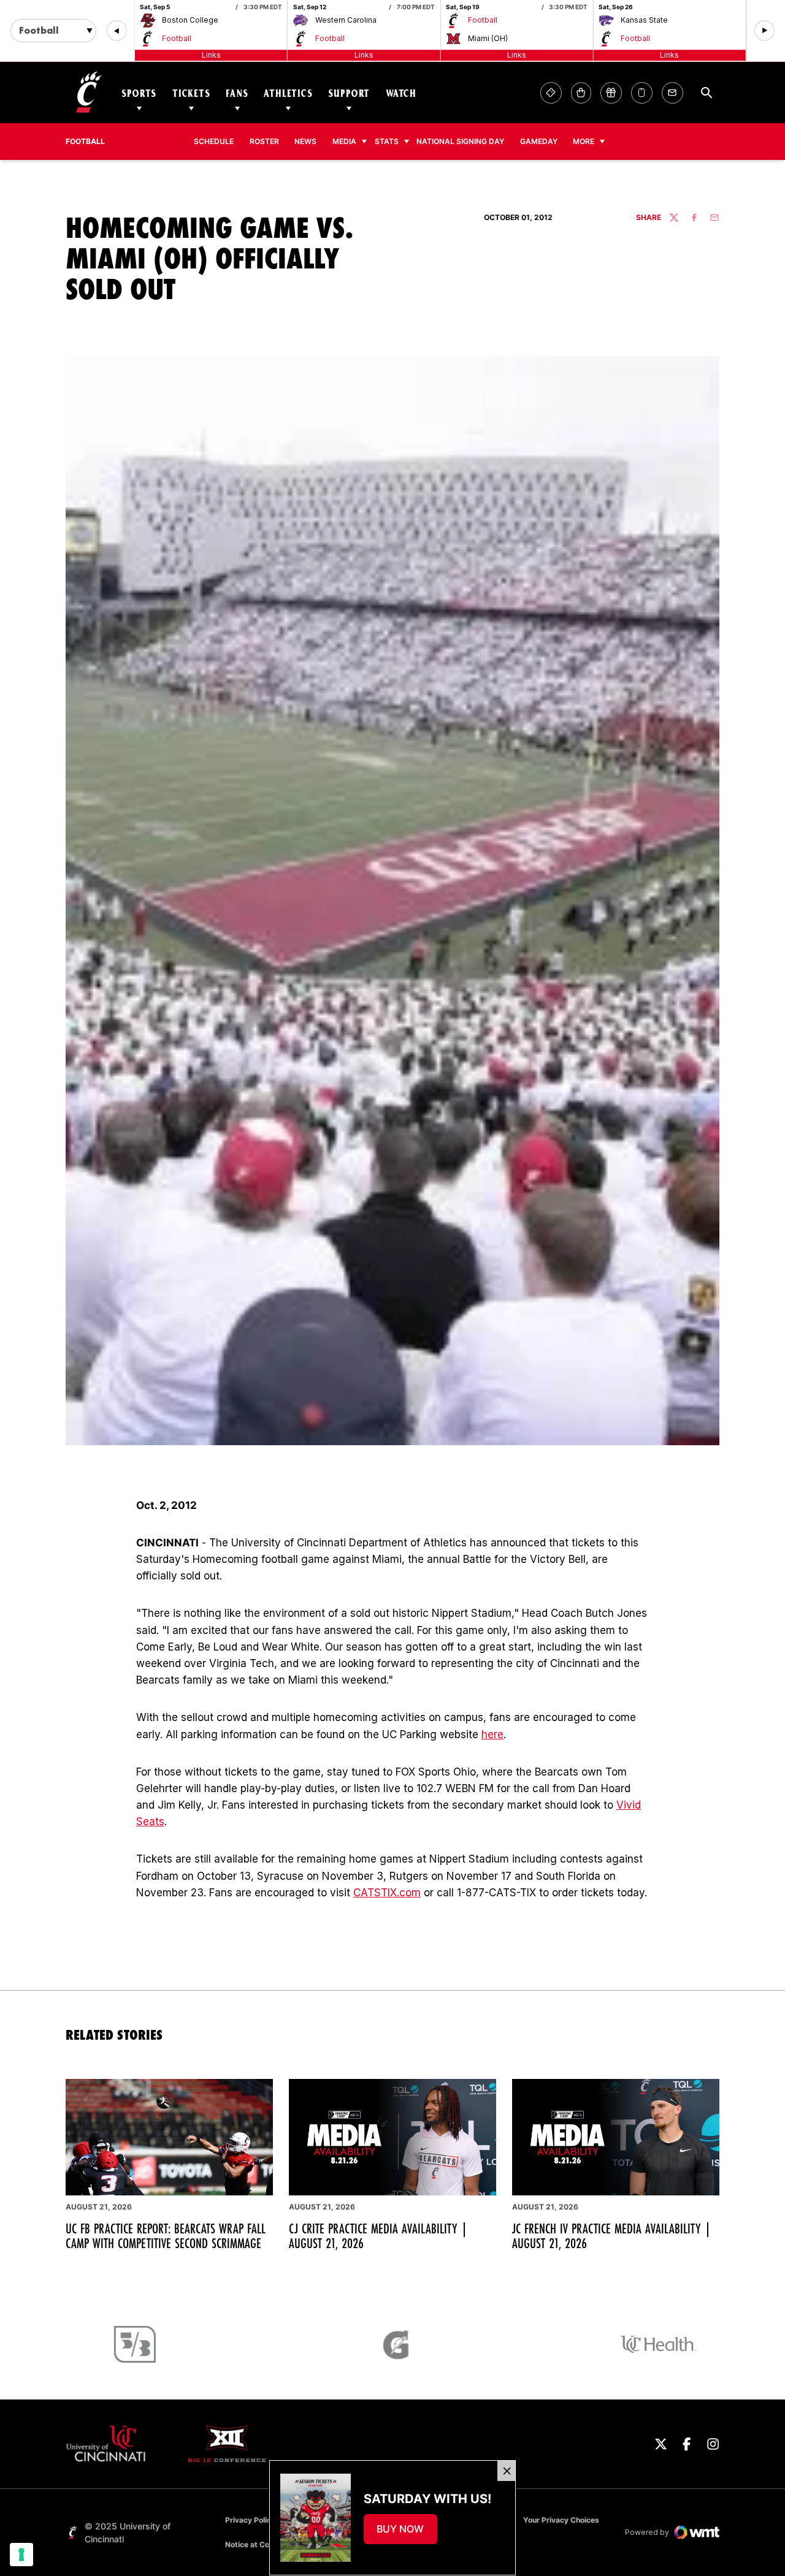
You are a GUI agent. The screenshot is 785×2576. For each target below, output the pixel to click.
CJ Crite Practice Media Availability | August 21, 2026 (378, 2236)
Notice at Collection (260, 2544)
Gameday (539, 141)
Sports (139, 93)
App (642, 93)
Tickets (191, 93)
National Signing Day (460, 141)
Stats (387, 141)
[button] (117, 31)
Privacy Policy (250, 2520)
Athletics (288, 93)
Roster (264, 141)
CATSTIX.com (387, 1893)
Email (672, 93)
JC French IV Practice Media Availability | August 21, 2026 (612, 2236)
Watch (401, 93)
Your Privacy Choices (561, 2520)
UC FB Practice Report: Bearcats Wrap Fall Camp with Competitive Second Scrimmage (166, 2236)
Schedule (214, 141)
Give (611, 93)
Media (344, 141)
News (305, 141)
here (492, 1734)
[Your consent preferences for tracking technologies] (21, 2555)
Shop (581, 93)
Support (349, 93)
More (584, 141)
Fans (237, 93)
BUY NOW (407, 2532)
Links (211, 55)
